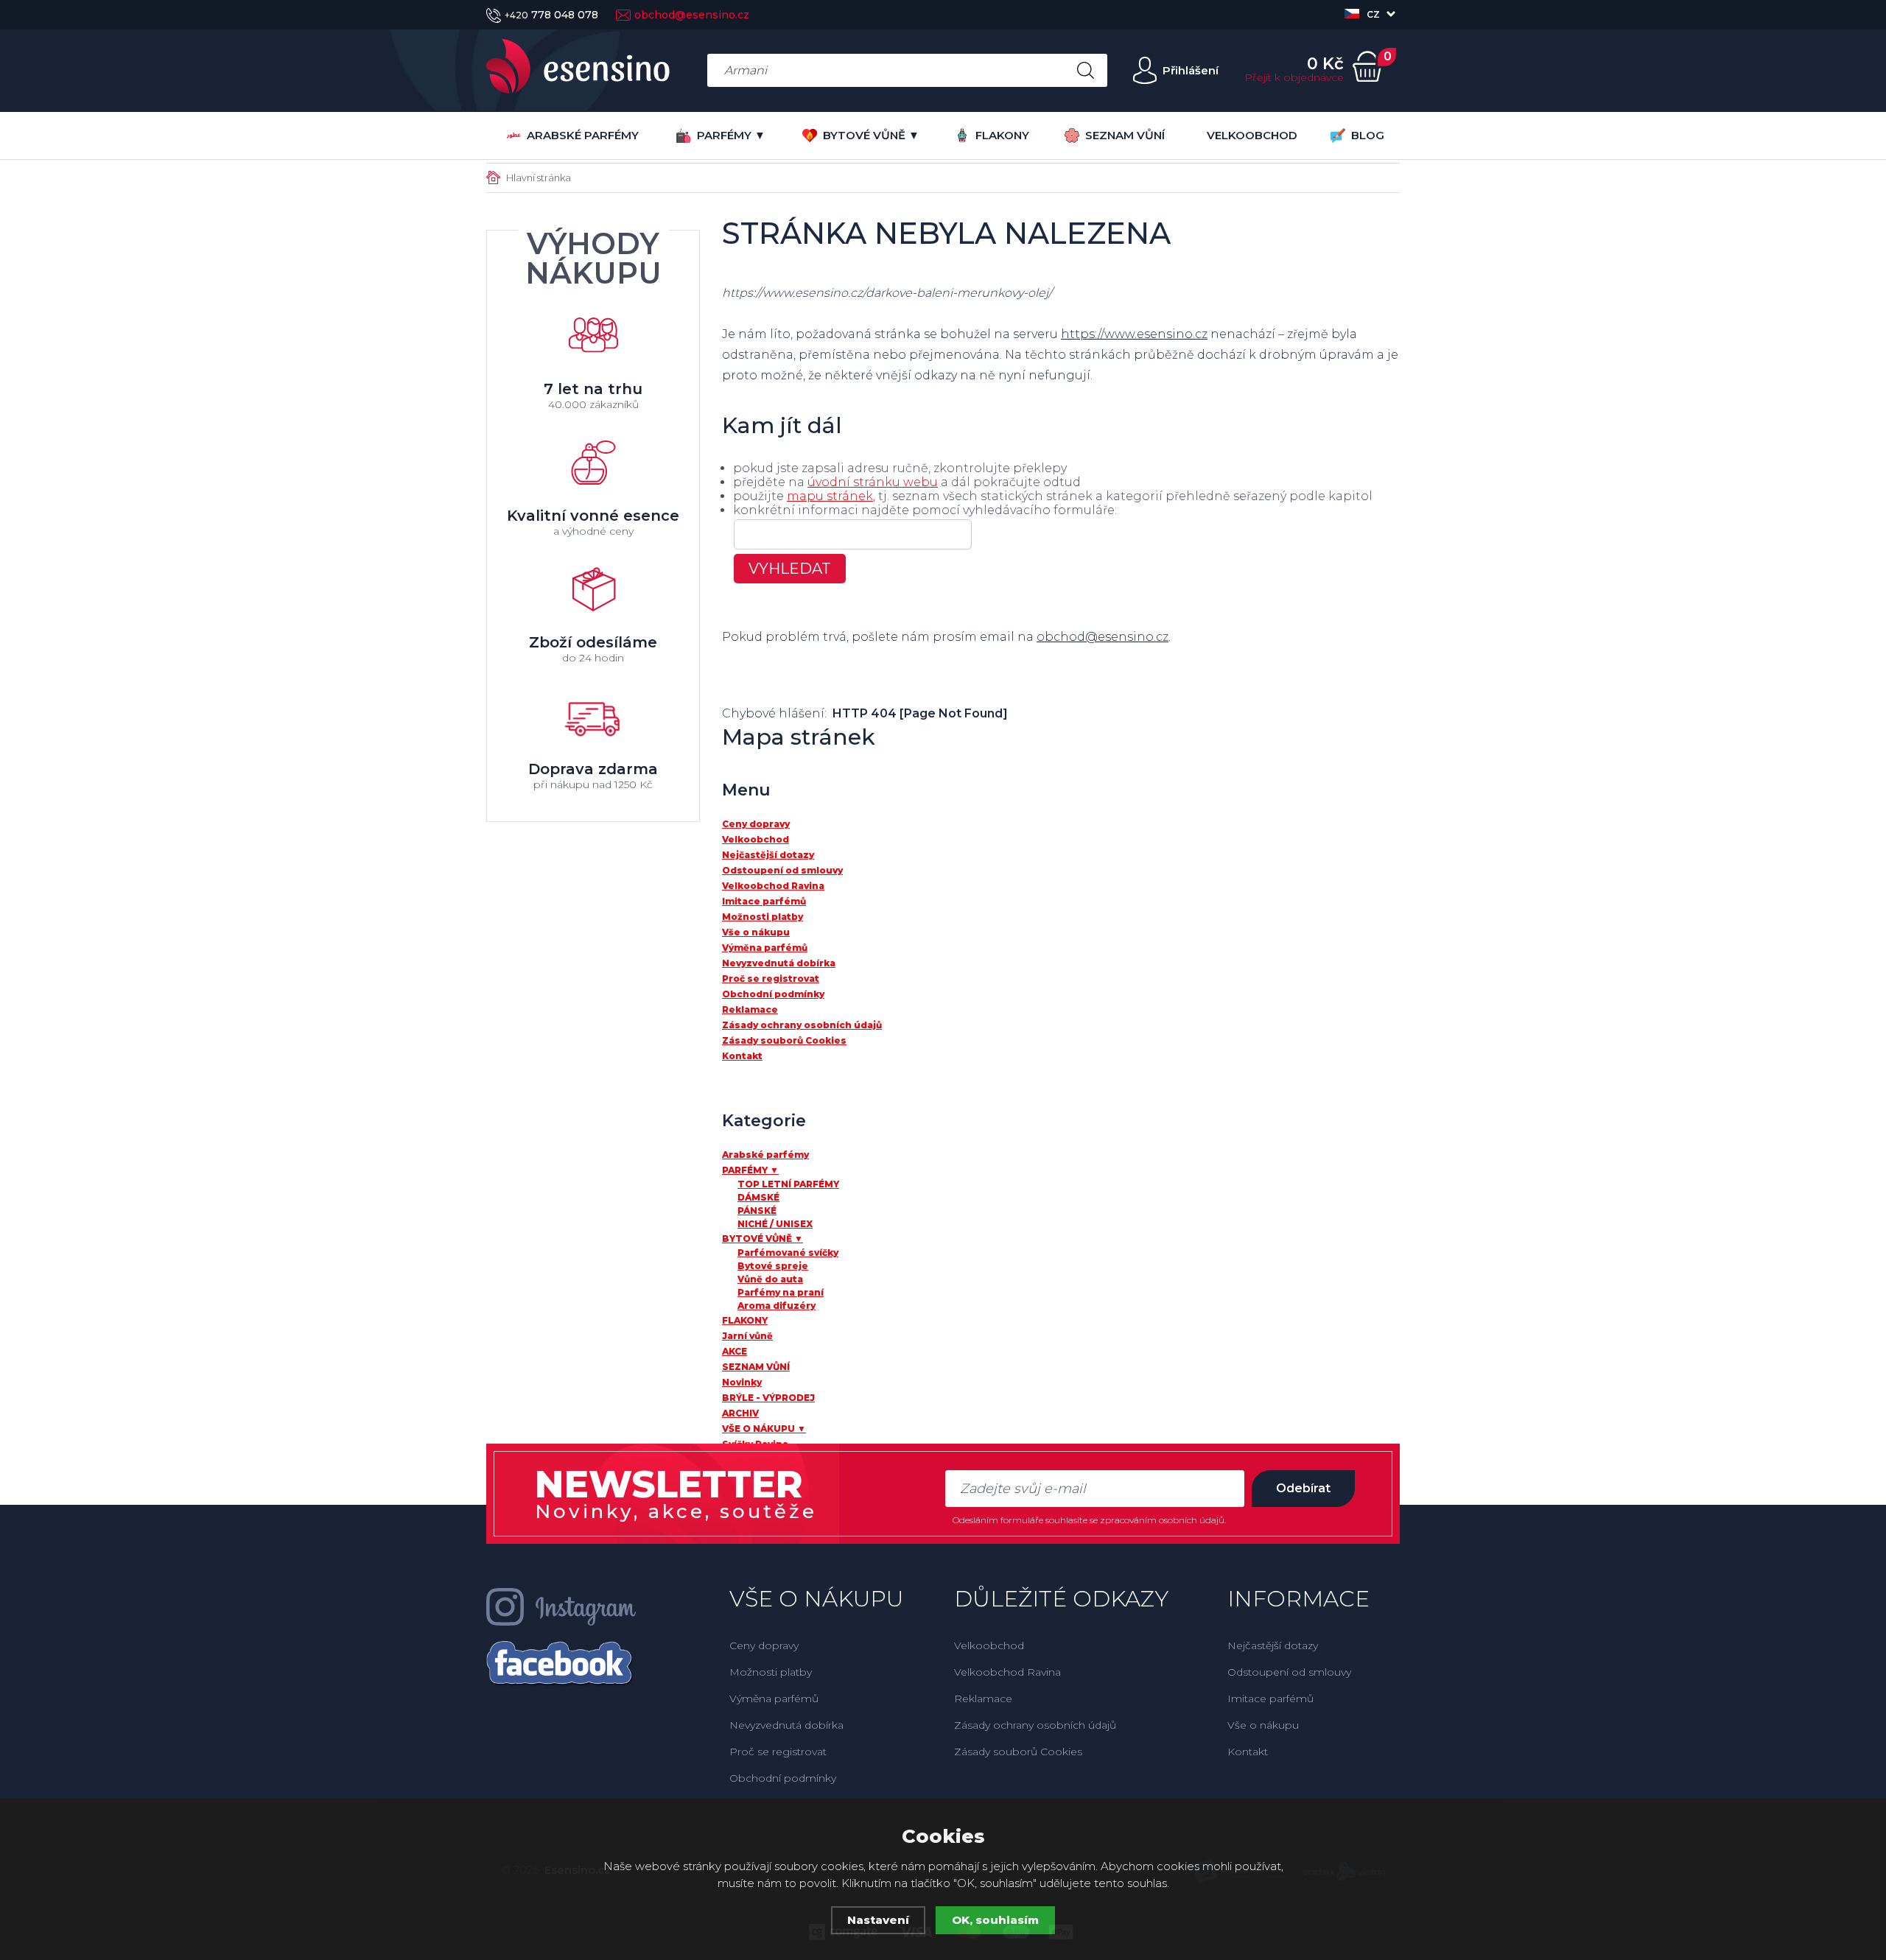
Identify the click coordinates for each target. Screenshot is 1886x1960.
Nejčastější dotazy (1273, 1645)
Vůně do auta (770, 1279)
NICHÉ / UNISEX (775, 1224)
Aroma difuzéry (777, 1306)
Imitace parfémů (1270, 1699)
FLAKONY (1002, 135)
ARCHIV (740, 1413)
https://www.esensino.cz (1134, 334)
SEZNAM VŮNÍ (1125, 135)
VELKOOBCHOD (1252, 135)
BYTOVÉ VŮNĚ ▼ (871, 135)
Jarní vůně (747, 1336)
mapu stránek (830, 496)
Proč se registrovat (778, 1752)
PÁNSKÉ (757, 1211)
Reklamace (983, 1699)
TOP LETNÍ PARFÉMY (788, 1184)
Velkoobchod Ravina (1007, 1672)
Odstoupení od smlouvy (1289, 1672)
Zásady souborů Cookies (1018, 1752)
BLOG (1368, 135)
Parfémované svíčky (788, 1253)
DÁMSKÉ (758, 1197)
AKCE (735, 1351)
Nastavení (878, 1920)
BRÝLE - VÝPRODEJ (768, 1398)
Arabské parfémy (583, 135)
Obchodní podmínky (783, 1778)
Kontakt (1248, 1752)
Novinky (742, 1382)
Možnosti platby (771, 1672)
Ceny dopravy (764, 1645)
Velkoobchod (989, 1645)
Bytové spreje (773, 1266)
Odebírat (1303, 1488)
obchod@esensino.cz (692, 15)
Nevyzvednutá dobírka (786, 1725)
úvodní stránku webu (873, 482)
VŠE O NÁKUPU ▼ (764, 1429)
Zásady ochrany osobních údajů (1035, 1725)
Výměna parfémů (774, 1699)
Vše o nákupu (1263, 1725)
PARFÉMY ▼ (731, 135)
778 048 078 (551, 15)
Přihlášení (1191, 70)
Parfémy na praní (781, 1292)
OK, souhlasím (995, 1920)
